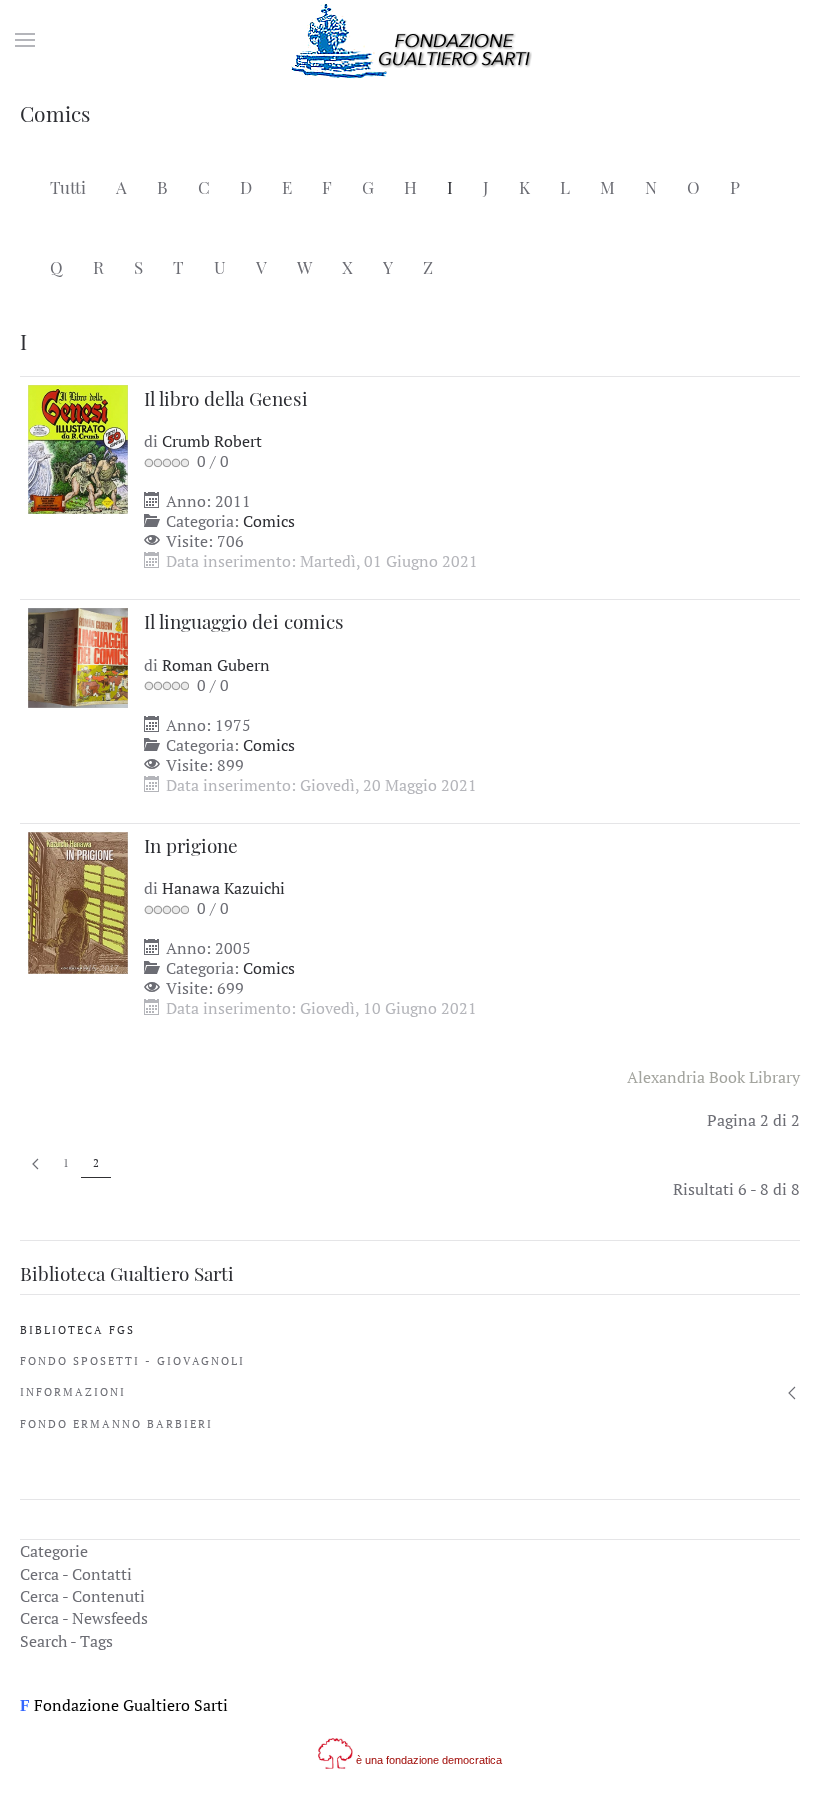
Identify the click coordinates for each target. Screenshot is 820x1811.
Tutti (68, 187)
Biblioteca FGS (77, 1330)
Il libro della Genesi (226, 398)
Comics (269, 521)
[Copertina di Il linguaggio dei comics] (78, 656)
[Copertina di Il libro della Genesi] (78, 447)
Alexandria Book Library (713, 1077)
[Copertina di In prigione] (78, 901)
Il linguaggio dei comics (244, 621)
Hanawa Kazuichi (223, 888)
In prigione (191, 845)
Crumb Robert (212, 441)
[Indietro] (35, 1163)
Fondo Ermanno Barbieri (116, 1424)
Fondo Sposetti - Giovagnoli (132, 1361)
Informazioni (73, 1392)
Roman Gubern (216, 665)
